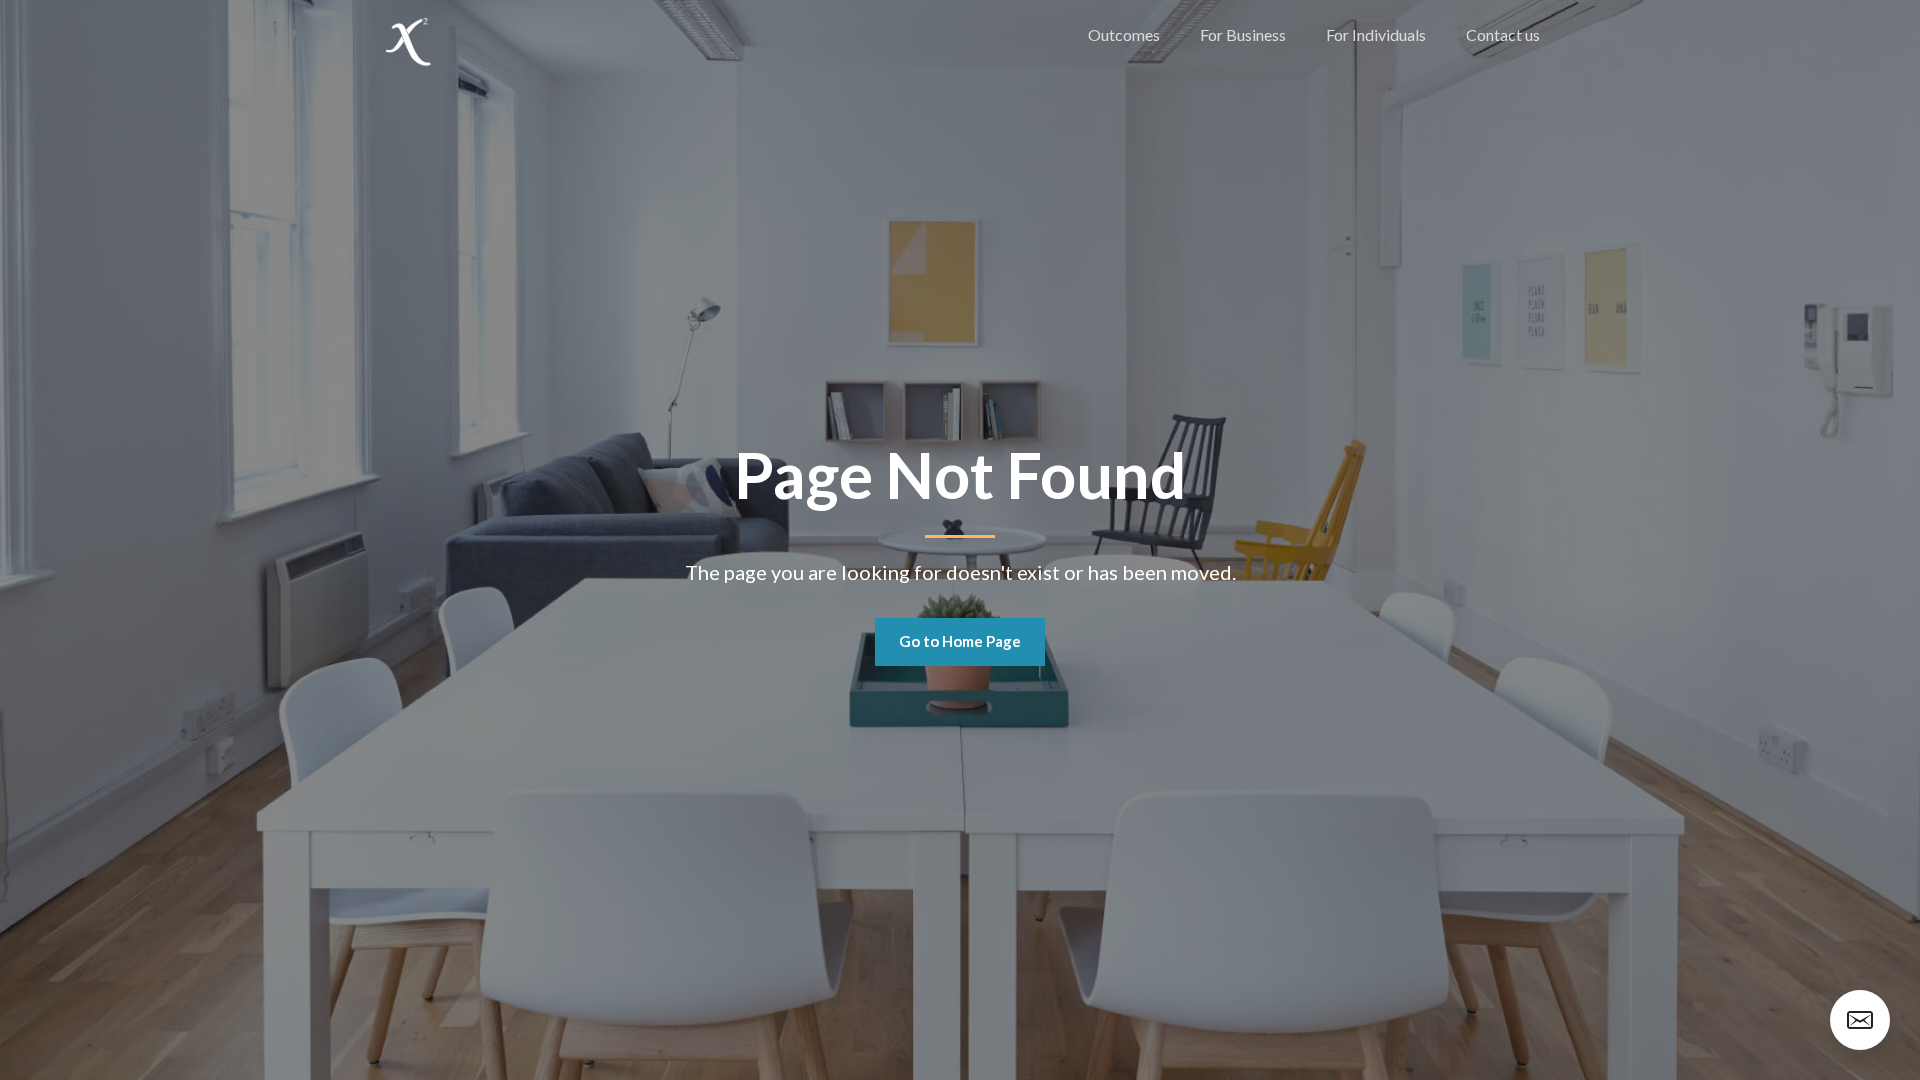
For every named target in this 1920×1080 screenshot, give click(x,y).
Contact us (1503, 34)
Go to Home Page (960, 641)
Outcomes (1124, 34)
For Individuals (1376, 34)
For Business (1243, 34)
